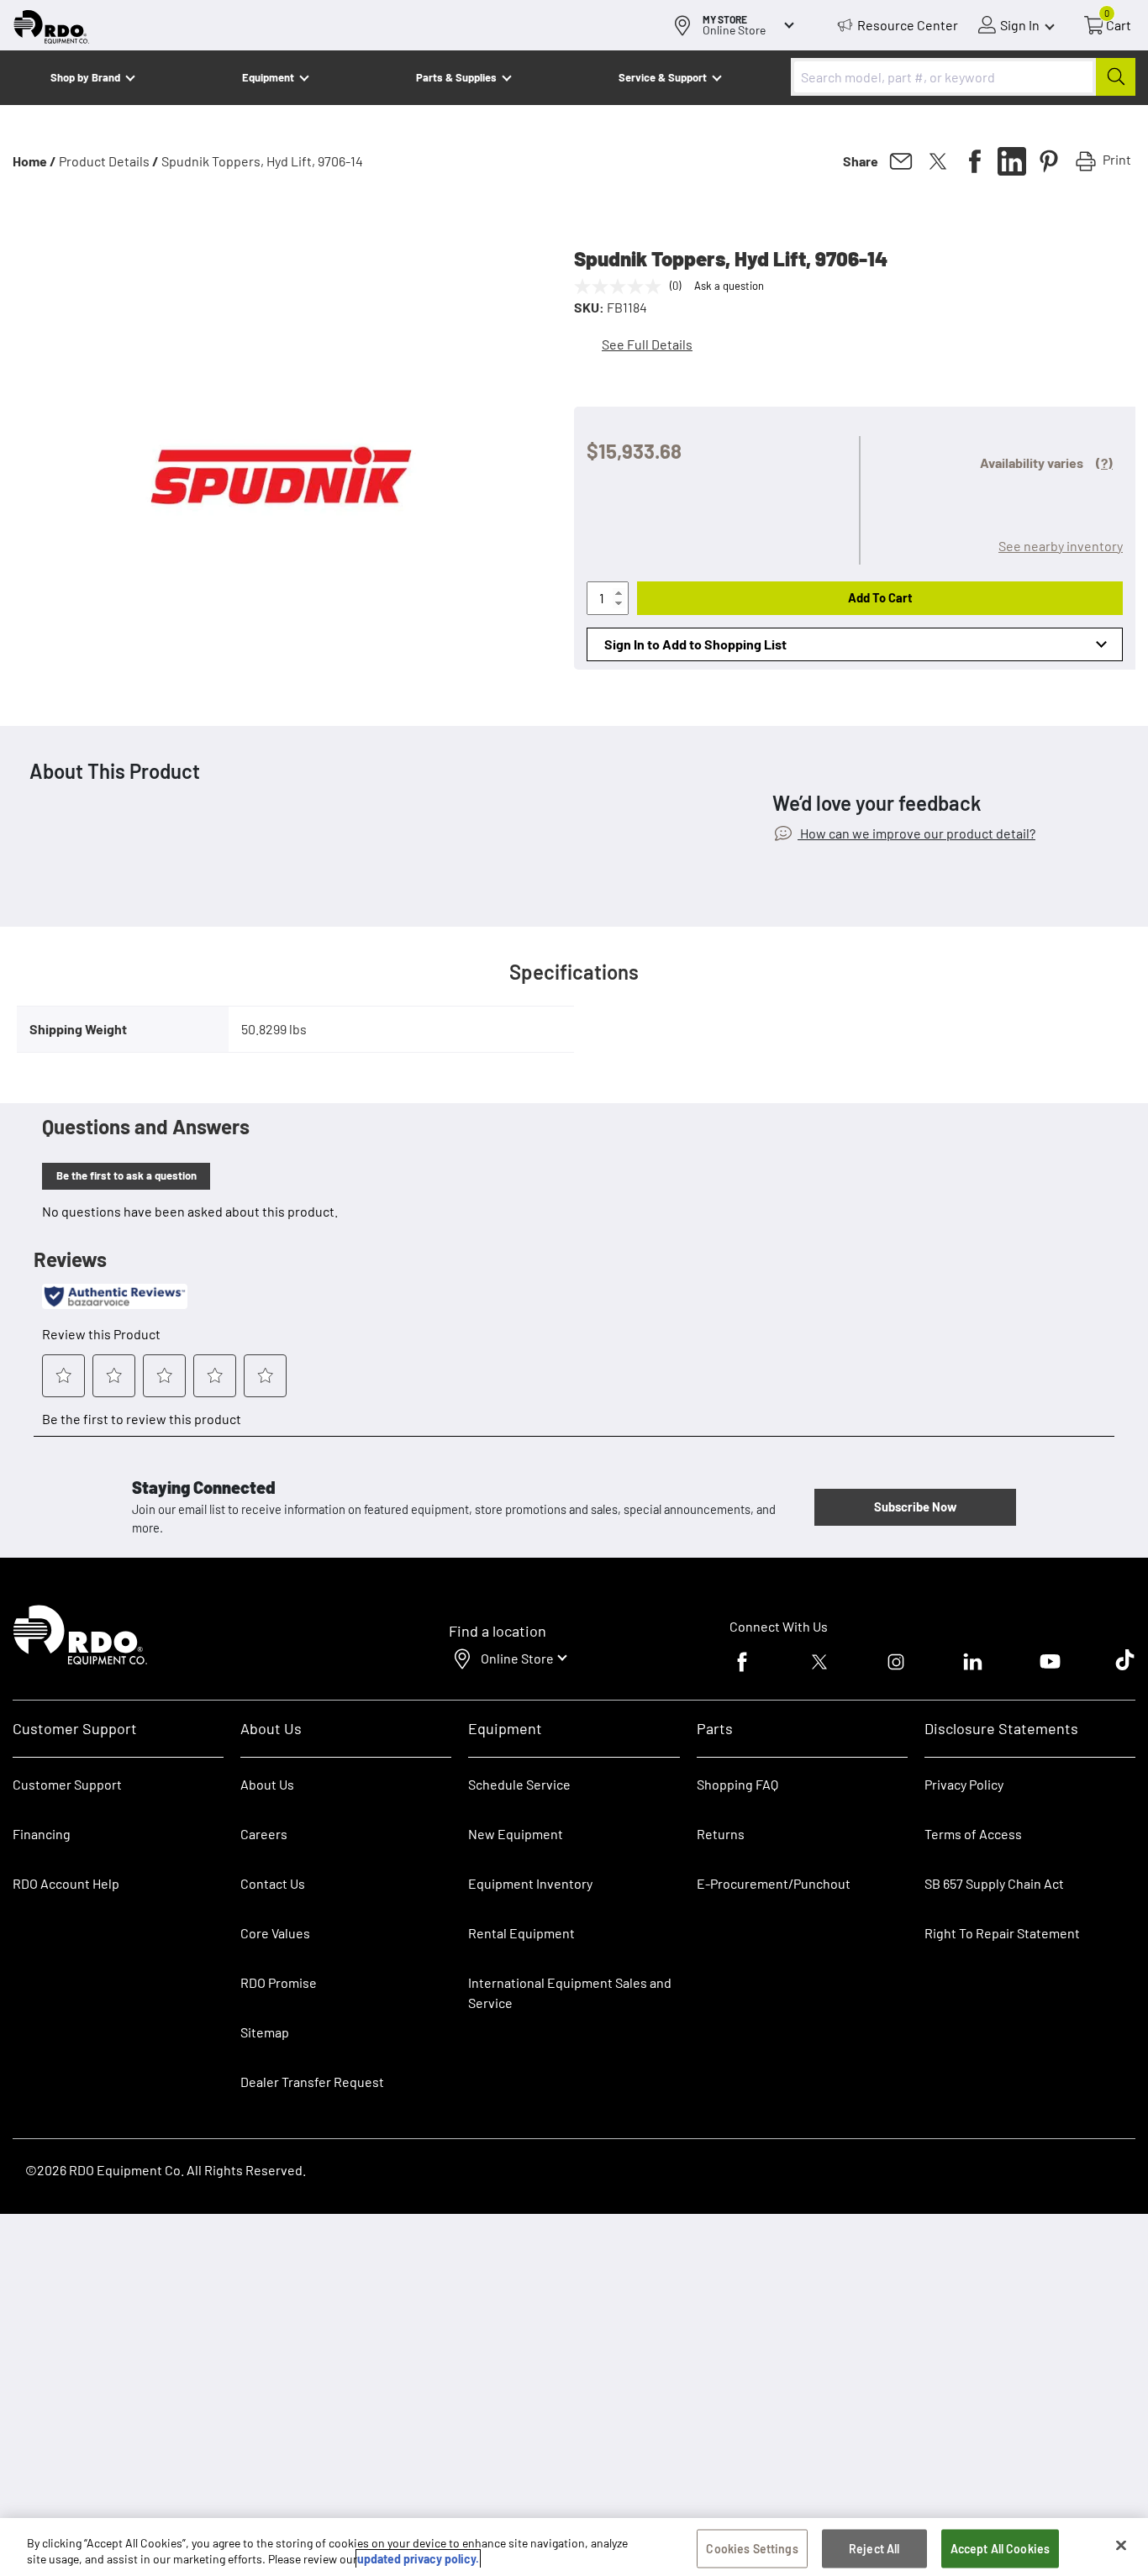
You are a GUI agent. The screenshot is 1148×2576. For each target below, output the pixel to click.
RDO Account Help (66, 1883)
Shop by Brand (85, 77)
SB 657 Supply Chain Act (994, 1883)
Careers (264, 1834)
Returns (721, 1834)
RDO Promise (279, 1982)
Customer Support (67, 1784)
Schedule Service (519, 1784)
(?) (1104, 463)
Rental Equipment (523, 1933)
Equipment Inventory (530, 1883)
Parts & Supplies (456, 77)
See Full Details (647, 344)
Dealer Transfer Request (312, 2082)
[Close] (1121, 2546)
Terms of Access (973, 1834)
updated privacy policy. (418, 2559)
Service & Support (663, 77)
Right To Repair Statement (1002, 1933)
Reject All (874, 2549)
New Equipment (516, 1834)
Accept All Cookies (1001, 2549)
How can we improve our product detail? (916, 833)
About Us (267, 1784)
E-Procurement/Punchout (774, 1883)
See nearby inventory (1061, 546)
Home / (34, 161)
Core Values (275, 1933)
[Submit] (1116, 77)
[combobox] (963, 77)
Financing (42, 1834)
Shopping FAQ (737, 1784)
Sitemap (265, 2032)
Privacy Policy (964, 1784)
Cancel (77, 2471)
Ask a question (729, 286)
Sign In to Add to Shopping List (695, 644)
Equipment (268, 77)
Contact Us (273, 1883)
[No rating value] (622, 287)
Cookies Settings (752, 2549)
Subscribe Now (915, 1506)
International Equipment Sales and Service (570, 1992)
